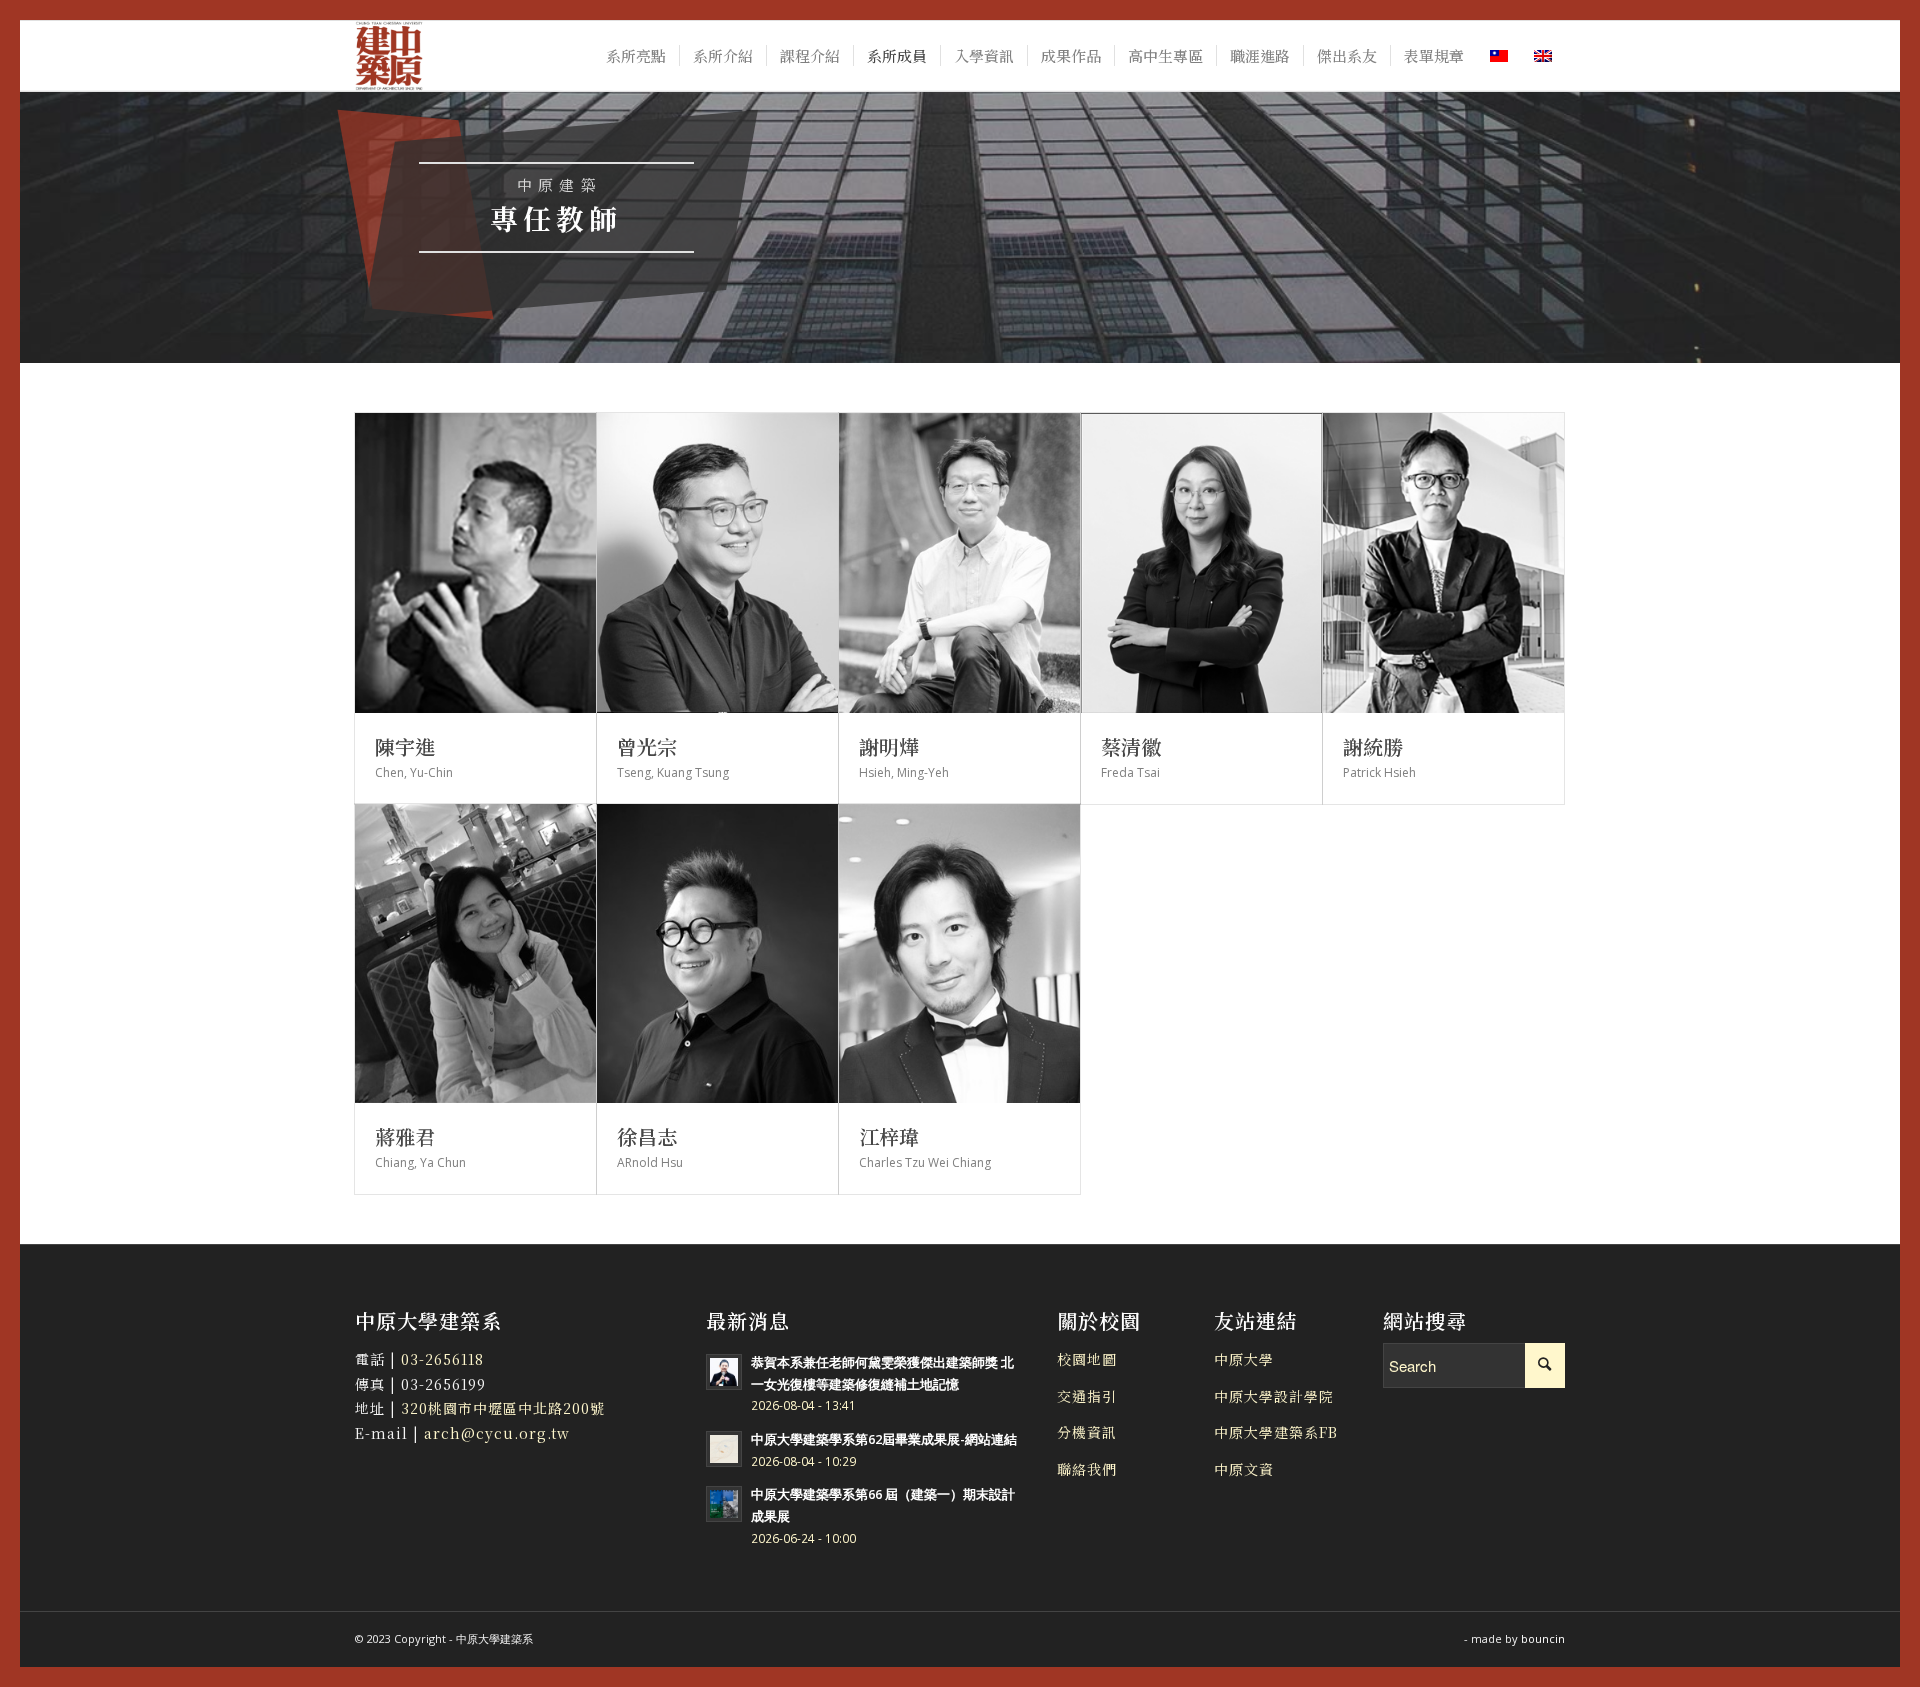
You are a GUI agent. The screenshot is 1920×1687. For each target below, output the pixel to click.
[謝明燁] (959, 563)
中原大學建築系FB (1276, 1432)
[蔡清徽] (1201, 563)
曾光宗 (647, 746)
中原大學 (1244, 1359)
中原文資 (1244, 1469)
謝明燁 (889, 746)
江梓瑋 (889, 1136)
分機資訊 (1087, 1432)
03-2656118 (442, 1359)
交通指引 (1087, 1396)
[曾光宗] (717, 563)
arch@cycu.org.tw (494, 1433)
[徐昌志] (717, 954)
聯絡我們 (1087, 1469)
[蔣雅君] (475, 954)
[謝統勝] (1443, 563)
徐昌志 (647, 1136)
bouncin (1543, 1638)
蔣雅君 (405, 1136)
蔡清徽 (1131, 746)
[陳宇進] (475, 563)
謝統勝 (1373, 746)
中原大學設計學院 (1274, 1396)
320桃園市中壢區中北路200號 (503, 1408)
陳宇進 (405, 746)
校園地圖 (1087, 1359)
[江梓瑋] (959, 954)
